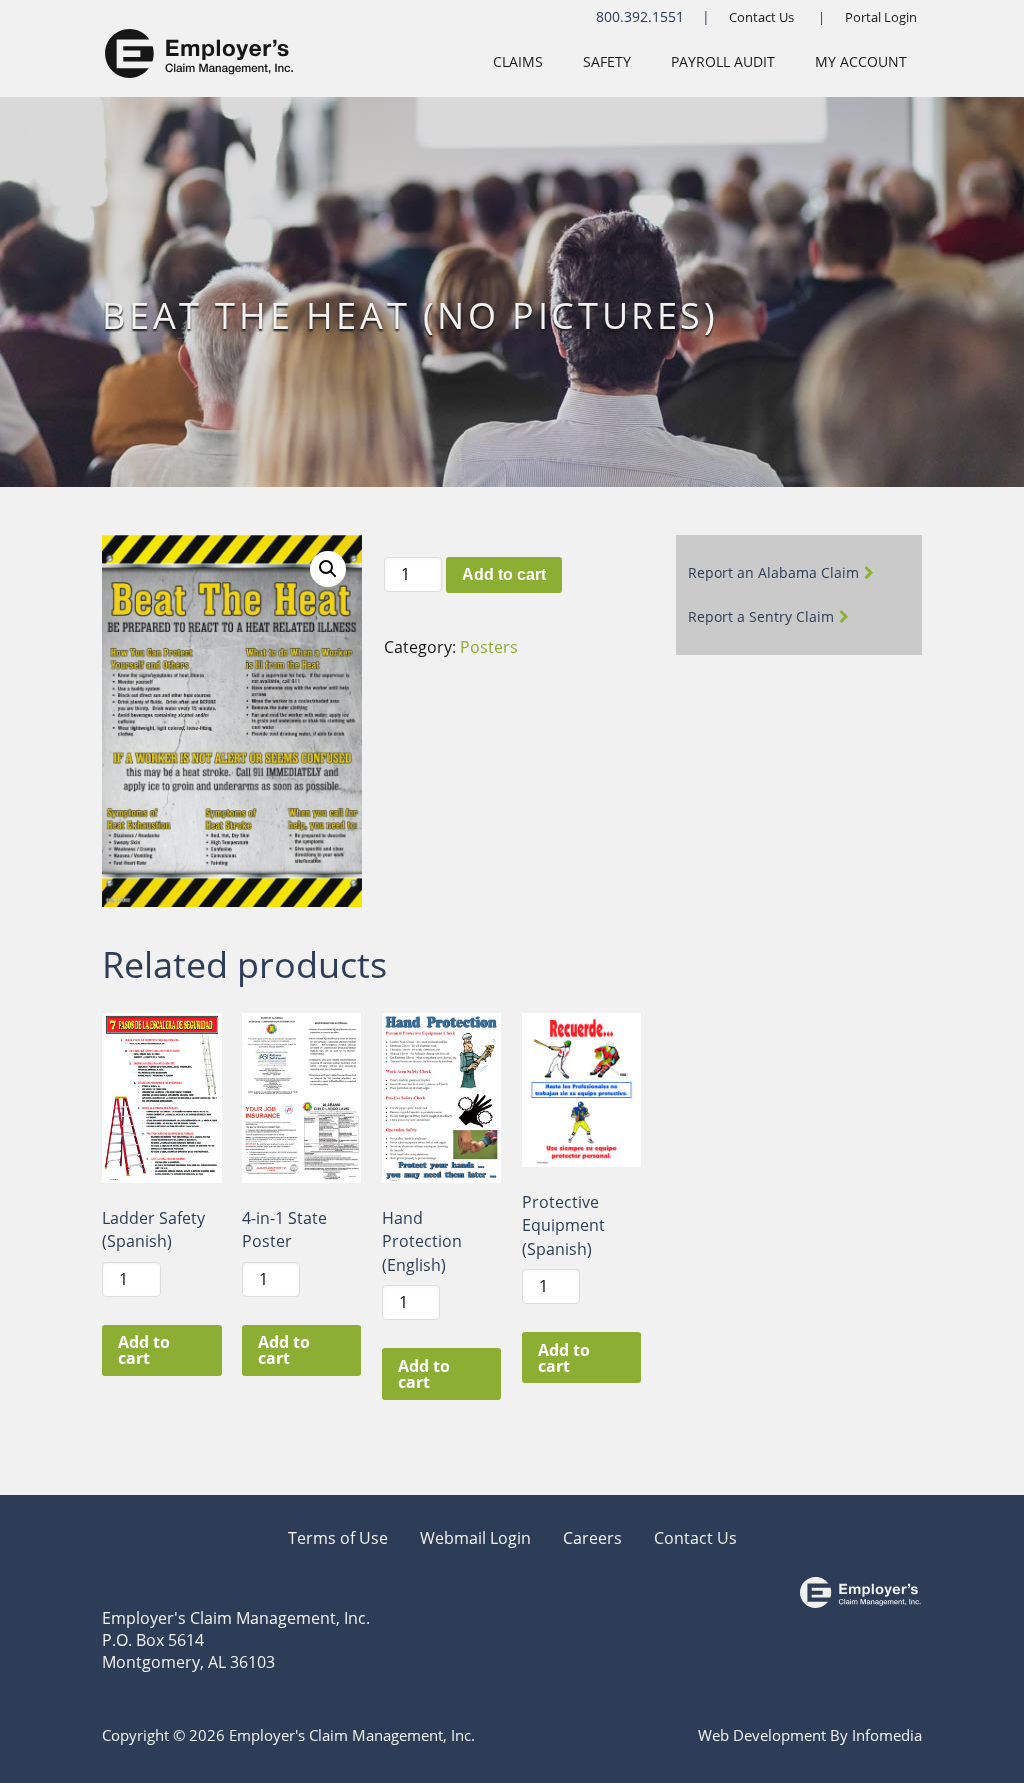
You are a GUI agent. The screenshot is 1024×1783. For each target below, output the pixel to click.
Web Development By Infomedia (810, 1735)
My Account (861, 62)
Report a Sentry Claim (761, 616)
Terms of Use (338, 1538)
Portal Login (881, 17)
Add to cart (504, 574)
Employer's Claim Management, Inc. (236, 1618)
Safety (607, 62)
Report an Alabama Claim (773, 572)
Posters (489, 647)
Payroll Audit (723, 62)
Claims (518, 62)
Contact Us (761, 17)
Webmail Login (475, 1538)
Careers (592, 1538)
